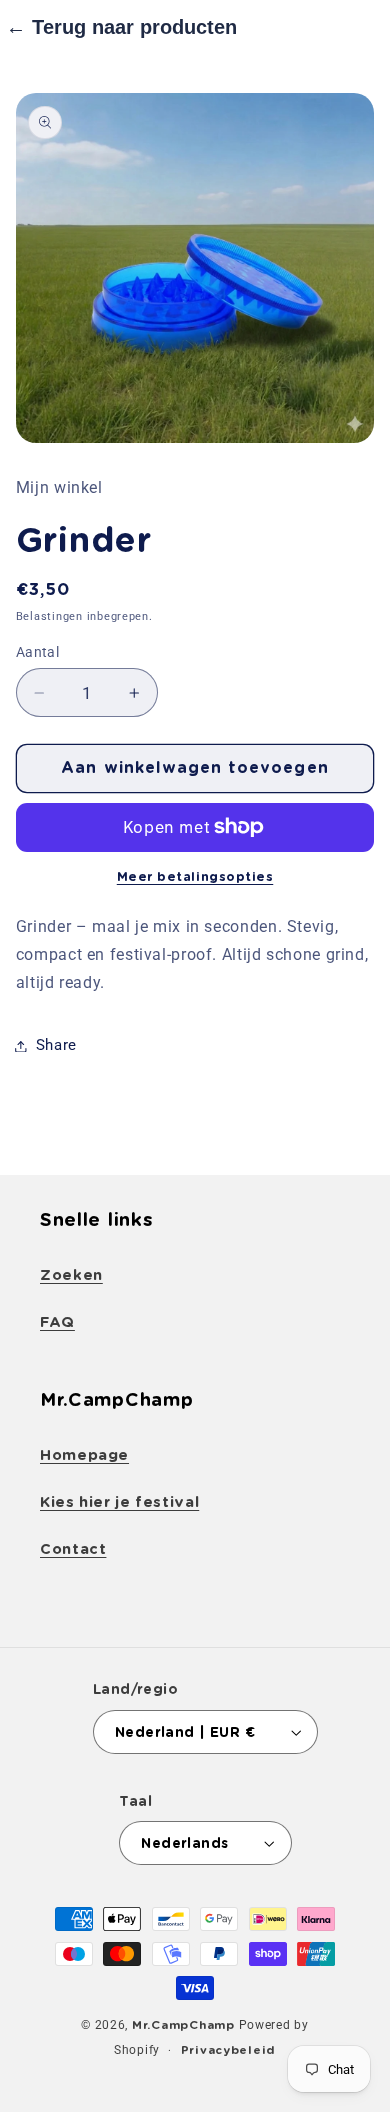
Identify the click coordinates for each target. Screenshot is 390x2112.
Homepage (84, 1455)
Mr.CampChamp (183, 2025)
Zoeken (71, 1275)
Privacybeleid (229, 2050)
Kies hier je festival (119, 1502)
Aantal (38, 652)
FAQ (57, 1322)
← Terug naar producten (121, 27)
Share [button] (56, 1045)
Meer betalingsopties (195, 876)
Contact (73, 1549)
